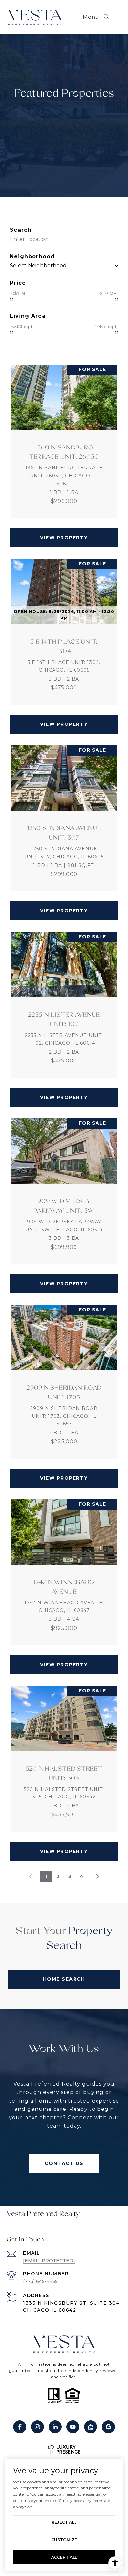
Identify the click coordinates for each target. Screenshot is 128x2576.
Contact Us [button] (64, 2163)
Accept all (64, 2557)
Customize (64, 2540)
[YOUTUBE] (73, 2427)
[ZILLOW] (91, 2427)
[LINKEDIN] (55, 2427)
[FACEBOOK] (20, 2427)
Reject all (64, 2522)
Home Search (64, 1979)
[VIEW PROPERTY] (64, 532)
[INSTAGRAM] (37, 2427)
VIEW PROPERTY (64, 538)
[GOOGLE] (108, 2427)
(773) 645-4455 (40, 2281)
